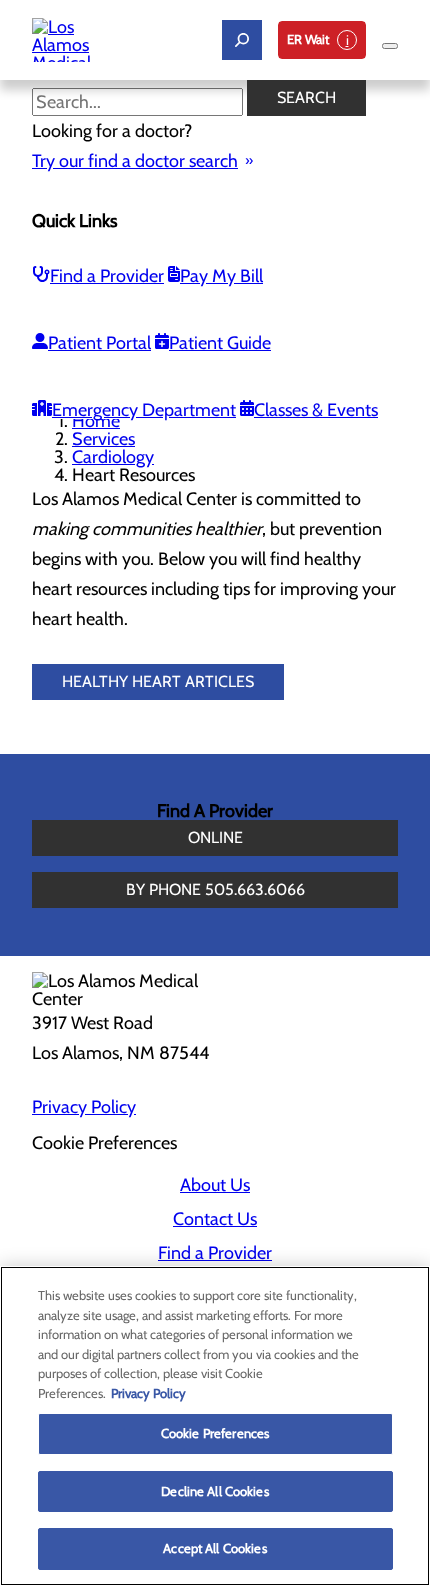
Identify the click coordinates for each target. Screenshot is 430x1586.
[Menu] (390, 46)
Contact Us (215, 1219)
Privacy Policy (84, 1107)
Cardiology (113, 457)
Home (96, 421)
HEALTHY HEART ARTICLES (158, 681)
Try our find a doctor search (135, 161)
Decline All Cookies (214, 1491)
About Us (215, 1185)
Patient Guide (220, 343)
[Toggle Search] (242, 40)
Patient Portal (99, 343)
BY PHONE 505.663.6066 (215, 889)
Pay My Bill (221, 276)
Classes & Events (316, 410)
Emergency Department (144, 410)
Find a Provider (107, 276)
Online (215, 837)
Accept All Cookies (214, 1548)
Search (306, 97)
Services (103, 439)
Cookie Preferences (215, 1433)
